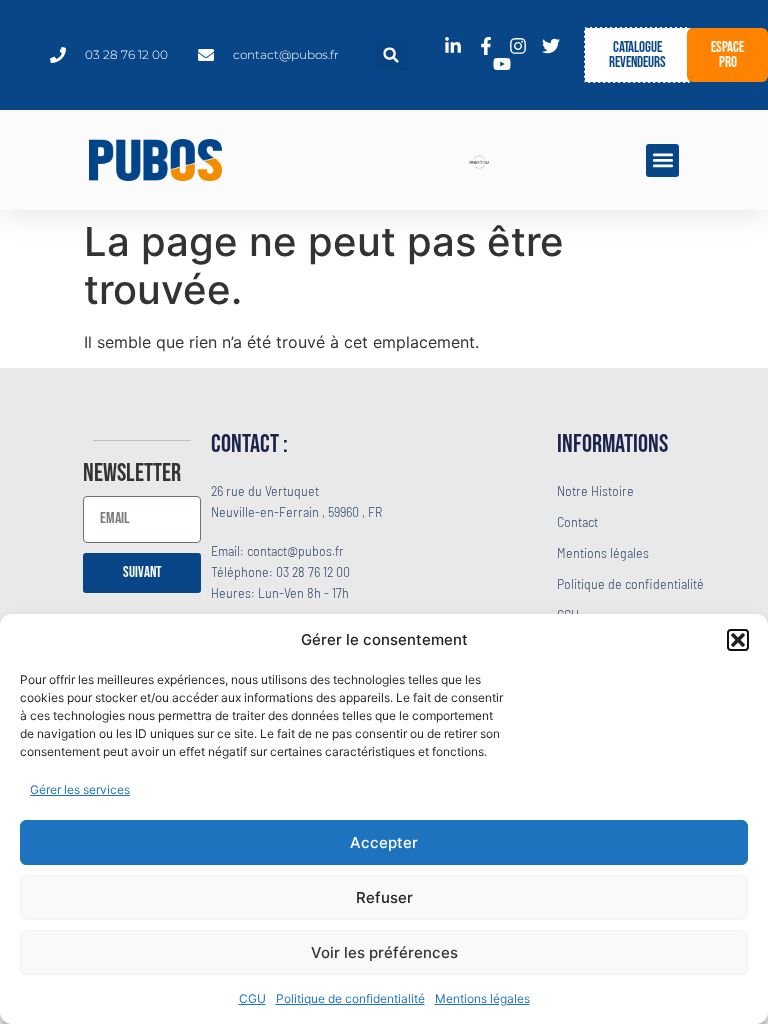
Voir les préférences (384, 952)
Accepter (384, 842)
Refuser (384, 897)
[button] (738, 640)
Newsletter (132, 475)
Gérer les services (80, 789)
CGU (252, 998)
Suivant (142, 572)
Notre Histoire (595, 490)
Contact (577, 521)
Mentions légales (482, 998)
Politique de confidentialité (350, 998)
